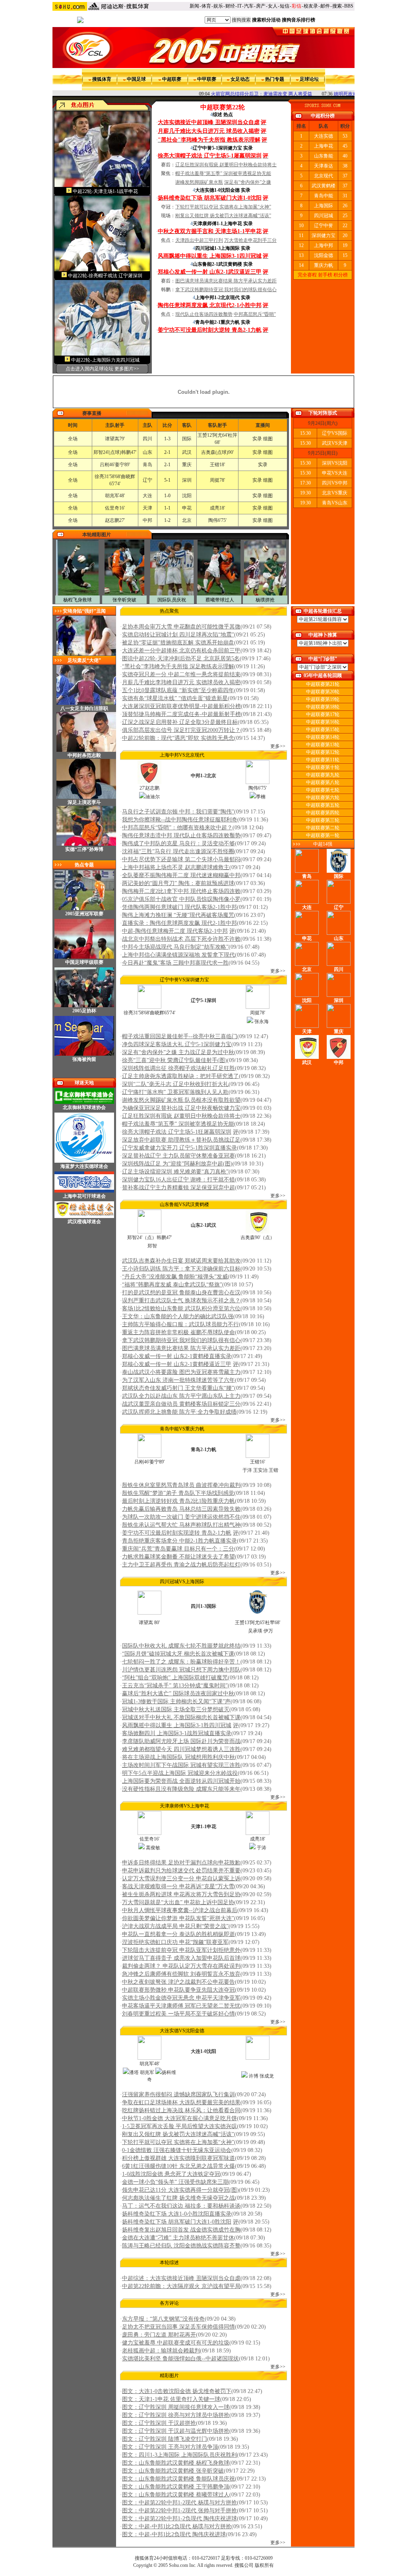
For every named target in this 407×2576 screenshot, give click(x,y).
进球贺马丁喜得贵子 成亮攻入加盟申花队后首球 (181, 1958)
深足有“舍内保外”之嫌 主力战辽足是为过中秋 (178, 1052)
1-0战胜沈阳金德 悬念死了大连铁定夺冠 (171, 2174)
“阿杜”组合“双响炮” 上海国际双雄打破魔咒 (175, 1678)
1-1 (167, 508)
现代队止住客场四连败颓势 (204, 314)
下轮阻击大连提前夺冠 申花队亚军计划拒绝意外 (181, 1950)
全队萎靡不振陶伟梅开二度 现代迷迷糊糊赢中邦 (181, 875)
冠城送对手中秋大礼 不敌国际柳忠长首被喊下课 (181, 1717)
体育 (206, 6)
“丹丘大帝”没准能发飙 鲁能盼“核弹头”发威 (175, 1277)
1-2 (167, 520)
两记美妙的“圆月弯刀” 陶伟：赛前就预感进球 (178, 883)
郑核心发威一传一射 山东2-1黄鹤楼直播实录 (177, 1356)
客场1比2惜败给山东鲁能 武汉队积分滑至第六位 (181, 1308)
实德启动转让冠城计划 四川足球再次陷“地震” (178, 635)
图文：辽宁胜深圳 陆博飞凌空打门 (165, 2439)
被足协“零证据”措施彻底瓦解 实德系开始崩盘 (178, 643)
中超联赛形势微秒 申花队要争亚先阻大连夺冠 (178, 1990)
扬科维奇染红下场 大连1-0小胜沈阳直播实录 (177, 2214)
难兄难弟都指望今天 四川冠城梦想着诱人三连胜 (181, 1749)
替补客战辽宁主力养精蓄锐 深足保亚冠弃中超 (178, 1188)
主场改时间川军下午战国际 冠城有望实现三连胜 (181, 1765)
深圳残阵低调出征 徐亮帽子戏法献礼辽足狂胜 (178, 1068)
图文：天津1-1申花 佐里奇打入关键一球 (171, 2399)
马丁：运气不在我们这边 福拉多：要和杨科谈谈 (181, 2206)
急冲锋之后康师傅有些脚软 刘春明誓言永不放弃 (181, 1974)
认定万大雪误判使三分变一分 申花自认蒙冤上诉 (181, 1878)
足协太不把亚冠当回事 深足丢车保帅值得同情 (178, 2327)
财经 (230, 6)
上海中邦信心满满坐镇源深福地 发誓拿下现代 (178, 955)
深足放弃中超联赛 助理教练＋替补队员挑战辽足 (181, 1140)
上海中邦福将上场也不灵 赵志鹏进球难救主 (176, 867)
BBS (349, 6)
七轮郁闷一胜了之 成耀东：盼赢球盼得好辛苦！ (181, 1662)
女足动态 (240, 79)
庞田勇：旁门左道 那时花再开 (159, 2335)
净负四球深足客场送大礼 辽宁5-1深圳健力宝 (177, 1044)
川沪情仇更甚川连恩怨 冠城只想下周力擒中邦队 (181, 1670)
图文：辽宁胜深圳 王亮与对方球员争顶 (170, 2447)
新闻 (194, 6)
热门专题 (275, 79)
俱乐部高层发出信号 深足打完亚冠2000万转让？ (181, 730)
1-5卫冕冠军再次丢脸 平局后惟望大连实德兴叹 (179, 2126)
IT (239, 6)
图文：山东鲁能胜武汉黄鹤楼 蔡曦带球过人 (176, 2495)
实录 (257, 439)
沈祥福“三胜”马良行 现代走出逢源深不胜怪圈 (178, 851)
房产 (261, 6)
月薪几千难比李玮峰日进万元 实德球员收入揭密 (181, 682)
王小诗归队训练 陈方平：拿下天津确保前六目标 (181, 1269)
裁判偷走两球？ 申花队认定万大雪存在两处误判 (181, 1966)
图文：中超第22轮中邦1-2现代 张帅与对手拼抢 (179, 2511)
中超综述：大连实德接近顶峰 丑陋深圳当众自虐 (181, 2278)
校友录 (311, 6)
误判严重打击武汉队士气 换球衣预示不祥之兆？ (181, 1301)
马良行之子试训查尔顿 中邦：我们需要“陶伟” (178, 812)
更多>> (278, 746)
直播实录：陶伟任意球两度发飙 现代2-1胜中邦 (179, 923)
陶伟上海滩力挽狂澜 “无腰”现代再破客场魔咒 (178, 915)
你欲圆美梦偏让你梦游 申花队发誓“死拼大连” (178, 1918)
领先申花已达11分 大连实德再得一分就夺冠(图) (180, 2190)
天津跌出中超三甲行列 (199, 240)
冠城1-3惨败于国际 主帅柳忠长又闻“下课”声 (176, 1701)
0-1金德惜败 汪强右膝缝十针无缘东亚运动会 (177, 2150)
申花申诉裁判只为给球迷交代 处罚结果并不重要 (181, 1871)
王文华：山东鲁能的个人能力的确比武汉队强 (178, 1316)
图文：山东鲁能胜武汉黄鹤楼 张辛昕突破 (173, 2471)
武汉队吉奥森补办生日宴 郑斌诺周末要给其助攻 (181, 1261)
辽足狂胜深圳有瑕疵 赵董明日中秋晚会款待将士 (226, 165)
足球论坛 (309, 79)
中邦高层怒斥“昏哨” (255, 314)
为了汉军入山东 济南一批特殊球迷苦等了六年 (178, 1380)
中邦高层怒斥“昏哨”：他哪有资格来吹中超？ (177, 828)
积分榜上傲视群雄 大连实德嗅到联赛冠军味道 (178, 2158)
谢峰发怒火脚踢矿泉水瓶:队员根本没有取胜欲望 (181, 1100)
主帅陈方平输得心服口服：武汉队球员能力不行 (180, 1324)
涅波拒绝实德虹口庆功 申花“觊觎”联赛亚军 (175, 1942)
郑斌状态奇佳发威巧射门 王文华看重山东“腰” (178, 1388)
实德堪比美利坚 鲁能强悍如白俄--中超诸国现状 (180, 2359)
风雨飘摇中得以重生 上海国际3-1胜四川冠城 (177, 1725)
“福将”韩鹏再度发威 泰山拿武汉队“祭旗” (172, 1285)
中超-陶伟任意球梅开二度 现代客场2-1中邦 (175, 931)
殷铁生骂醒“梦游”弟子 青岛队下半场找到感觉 (178, 1493)
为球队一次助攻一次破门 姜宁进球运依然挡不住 (181, 1517)
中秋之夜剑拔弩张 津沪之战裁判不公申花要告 (178, 1982)
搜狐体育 (102, 79)
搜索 (337, 6)
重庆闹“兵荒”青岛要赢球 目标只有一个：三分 (178, 1549)
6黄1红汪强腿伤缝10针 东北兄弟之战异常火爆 (178, 2166)
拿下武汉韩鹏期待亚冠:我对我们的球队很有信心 (226, 290)
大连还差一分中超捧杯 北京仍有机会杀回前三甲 (181, 651)
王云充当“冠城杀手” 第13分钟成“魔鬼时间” (175, 1686)
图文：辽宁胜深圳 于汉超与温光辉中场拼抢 (176, 2431)
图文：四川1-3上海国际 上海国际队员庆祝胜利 (179, 2455)
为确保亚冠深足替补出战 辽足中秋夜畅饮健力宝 (181, 1108)
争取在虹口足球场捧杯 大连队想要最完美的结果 (181, 2102)
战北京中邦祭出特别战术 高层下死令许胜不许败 (181, 939)
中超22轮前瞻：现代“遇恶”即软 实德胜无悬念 (178, 738)
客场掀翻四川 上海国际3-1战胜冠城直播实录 (177, 1733)
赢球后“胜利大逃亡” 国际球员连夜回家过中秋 (178, 1694)
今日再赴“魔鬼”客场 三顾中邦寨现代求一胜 (175, 963)
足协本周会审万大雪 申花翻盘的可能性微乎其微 (181, 627)
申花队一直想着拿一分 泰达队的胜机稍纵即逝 (178, 1934)
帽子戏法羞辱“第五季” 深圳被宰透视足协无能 (223, 173)
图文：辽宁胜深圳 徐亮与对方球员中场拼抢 (176, 2415)
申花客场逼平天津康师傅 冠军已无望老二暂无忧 (181, 2006)
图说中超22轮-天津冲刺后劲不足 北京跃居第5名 (181, 659)
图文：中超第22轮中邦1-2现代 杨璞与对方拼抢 (179, 2503)
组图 (268, 439)
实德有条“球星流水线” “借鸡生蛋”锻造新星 (175, 698)
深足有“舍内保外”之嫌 (248, 182)
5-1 (167, 480)
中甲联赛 (207, 79)
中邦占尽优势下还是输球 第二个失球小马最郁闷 (181, 859)
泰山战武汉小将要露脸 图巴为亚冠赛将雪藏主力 (181, 1372)
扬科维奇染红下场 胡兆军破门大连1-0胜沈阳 (177, 2222)
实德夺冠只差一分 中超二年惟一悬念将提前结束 (181, 674)
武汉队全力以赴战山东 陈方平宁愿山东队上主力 (181, 1396)
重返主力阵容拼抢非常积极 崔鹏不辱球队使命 (178, 1332)
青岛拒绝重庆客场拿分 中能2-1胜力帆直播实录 (179, 1541)
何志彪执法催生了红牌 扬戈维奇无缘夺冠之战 (178, 2198)
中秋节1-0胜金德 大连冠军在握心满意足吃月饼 (179, 2118)
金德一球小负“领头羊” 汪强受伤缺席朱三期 (175, 2182)
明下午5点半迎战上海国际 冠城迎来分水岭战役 (180, 1773)
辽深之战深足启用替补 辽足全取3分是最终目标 (180, 722)
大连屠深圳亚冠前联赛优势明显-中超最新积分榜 (181, 706)
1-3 (167, 439)
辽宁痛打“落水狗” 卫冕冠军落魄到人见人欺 (175, 1092)
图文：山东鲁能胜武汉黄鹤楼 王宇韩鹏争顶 (176, 2487)
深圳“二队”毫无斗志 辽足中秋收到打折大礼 (175, 1084)
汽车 (249, 6)
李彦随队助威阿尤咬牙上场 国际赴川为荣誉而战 (181, 1741)
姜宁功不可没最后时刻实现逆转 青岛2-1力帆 (177, 1533)
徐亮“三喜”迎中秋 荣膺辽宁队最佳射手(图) (174, 1060)
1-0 (167, 496)
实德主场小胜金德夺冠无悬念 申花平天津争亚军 (181, 1998)
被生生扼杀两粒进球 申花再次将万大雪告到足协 (181, 1894)
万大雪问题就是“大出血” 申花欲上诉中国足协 (178, 1902)
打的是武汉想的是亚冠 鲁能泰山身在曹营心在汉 (181, 1293)
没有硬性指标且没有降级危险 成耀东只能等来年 (181, 1789)
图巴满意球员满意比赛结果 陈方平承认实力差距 (226, 281)
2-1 (167, 452)
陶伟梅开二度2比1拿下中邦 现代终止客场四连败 (181, 891)
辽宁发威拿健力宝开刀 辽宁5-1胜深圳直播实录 (179, 1148)
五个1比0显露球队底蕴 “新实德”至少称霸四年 (178, 690)
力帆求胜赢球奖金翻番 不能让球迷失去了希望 (178, 1557)
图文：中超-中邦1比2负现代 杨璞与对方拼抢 (177, 2526)
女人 (273, 6)
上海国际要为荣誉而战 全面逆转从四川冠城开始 (181, 1781)
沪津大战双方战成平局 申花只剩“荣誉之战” (175, 1926)
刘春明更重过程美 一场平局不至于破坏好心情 (178, 2014)
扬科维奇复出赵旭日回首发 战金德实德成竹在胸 (181, 2230)
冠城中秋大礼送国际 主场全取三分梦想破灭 (176, 1709)
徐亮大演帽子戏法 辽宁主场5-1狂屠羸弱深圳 (177, 1132)
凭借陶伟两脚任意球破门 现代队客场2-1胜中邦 (179, 907)
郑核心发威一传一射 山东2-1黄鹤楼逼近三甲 (177, 1364)
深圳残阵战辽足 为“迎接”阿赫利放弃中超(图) (177, 1164)
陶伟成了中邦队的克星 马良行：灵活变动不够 (178, 843)
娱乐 (218, 6)
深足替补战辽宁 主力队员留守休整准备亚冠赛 (178, 1156)
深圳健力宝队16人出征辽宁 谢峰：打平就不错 (178, 1180)
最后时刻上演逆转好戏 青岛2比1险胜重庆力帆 (178, 1501)
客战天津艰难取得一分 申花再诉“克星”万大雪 (178, 1886)
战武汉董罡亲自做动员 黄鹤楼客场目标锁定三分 (181, 1404)
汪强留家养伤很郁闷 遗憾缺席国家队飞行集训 (178, 2094)
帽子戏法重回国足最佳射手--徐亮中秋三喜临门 (180, 1036)
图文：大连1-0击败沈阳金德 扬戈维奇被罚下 (177, 2391)
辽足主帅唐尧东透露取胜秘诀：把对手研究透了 (180, 1076)
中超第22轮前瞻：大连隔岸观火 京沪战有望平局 (181, 2286)
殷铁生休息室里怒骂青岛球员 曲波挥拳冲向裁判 (181, 1485)
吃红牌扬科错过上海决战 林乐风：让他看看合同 (181, 2110)
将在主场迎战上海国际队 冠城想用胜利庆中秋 (178, 1757)
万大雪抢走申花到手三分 (250, 240)
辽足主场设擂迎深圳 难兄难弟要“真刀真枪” (175, 1172)
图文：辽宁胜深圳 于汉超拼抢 (159, 2423)
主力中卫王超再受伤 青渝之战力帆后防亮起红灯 (181, 1565)
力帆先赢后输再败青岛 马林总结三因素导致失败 (181, 1509)
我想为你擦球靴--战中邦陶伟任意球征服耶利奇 (180, 820)
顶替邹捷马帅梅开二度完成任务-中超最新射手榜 (181, 714)
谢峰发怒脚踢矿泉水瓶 (199, 182)
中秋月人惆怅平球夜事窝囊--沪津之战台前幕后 (180, 1910)
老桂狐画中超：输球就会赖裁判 (161, 2351)
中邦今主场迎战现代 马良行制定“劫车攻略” (175, 947)
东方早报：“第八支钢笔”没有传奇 (163, 2319)
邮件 (325, 6)
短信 (285, 6)
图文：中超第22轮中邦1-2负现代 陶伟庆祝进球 (179, 2519)
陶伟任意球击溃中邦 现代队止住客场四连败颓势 (181, 836)
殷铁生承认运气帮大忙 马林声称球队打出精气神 (181, 1525)
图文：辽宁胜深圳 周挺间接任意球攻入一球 (176, 2407)
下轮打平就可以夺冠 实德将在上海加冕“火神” (223, 207)
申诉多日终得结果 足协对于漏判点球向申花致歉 (181, 1863)
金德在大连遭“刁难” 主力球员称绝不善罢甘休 (178, 2238)
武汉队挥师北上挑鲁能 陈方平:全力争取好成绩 (179, 1412)
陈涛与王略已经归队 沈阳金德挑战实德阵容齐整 (181, 2246)
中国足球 (136, 79)
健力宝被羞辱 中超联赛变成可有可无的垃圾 (176, 2343)
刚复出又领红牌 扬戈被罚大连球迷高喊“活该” (223, 216)
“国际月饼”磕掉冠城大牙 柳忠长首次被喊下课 (178, 1654)
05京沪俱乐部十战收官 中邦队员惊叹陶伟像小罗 (181, 899)
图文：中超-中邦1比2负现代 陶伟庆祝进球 (174, 2534)
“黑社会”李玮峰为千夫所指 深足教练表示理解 (178, 666)
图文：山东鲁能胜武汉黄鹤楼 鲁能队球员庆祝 (178, 2479)
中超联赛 (172, 79)
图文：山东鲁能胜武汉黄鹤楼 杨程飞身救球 (176, 2463)
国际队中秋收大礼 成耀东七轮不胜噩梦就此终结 (181, 1646)
